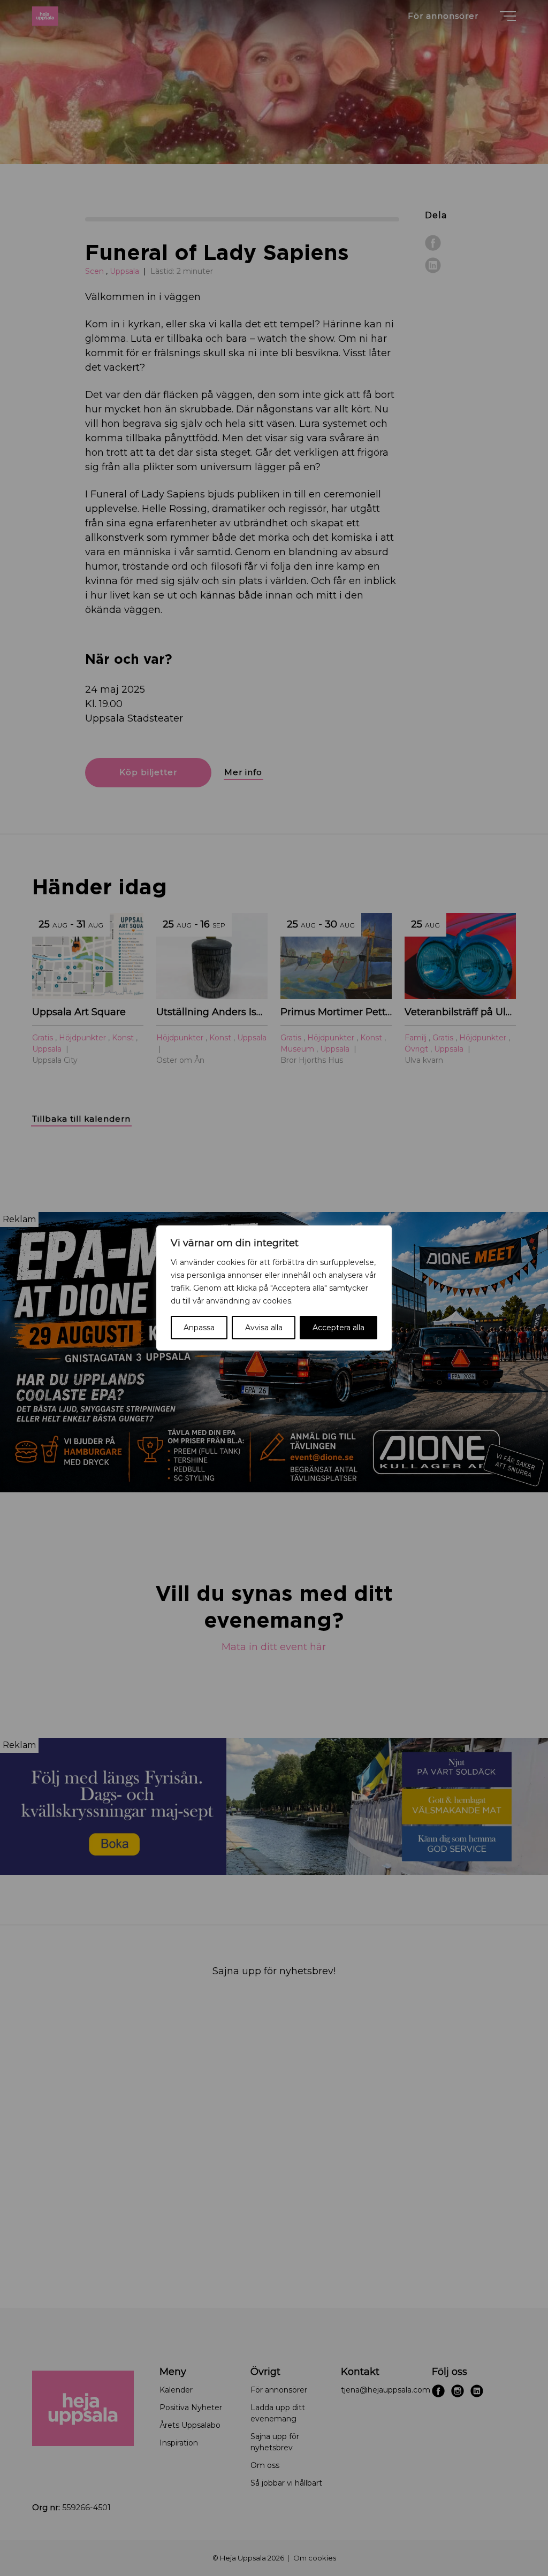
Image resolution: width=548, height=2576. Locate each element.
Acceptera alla (338, 1328)
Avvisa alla (264, 1328)
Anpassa (199, 1328)
